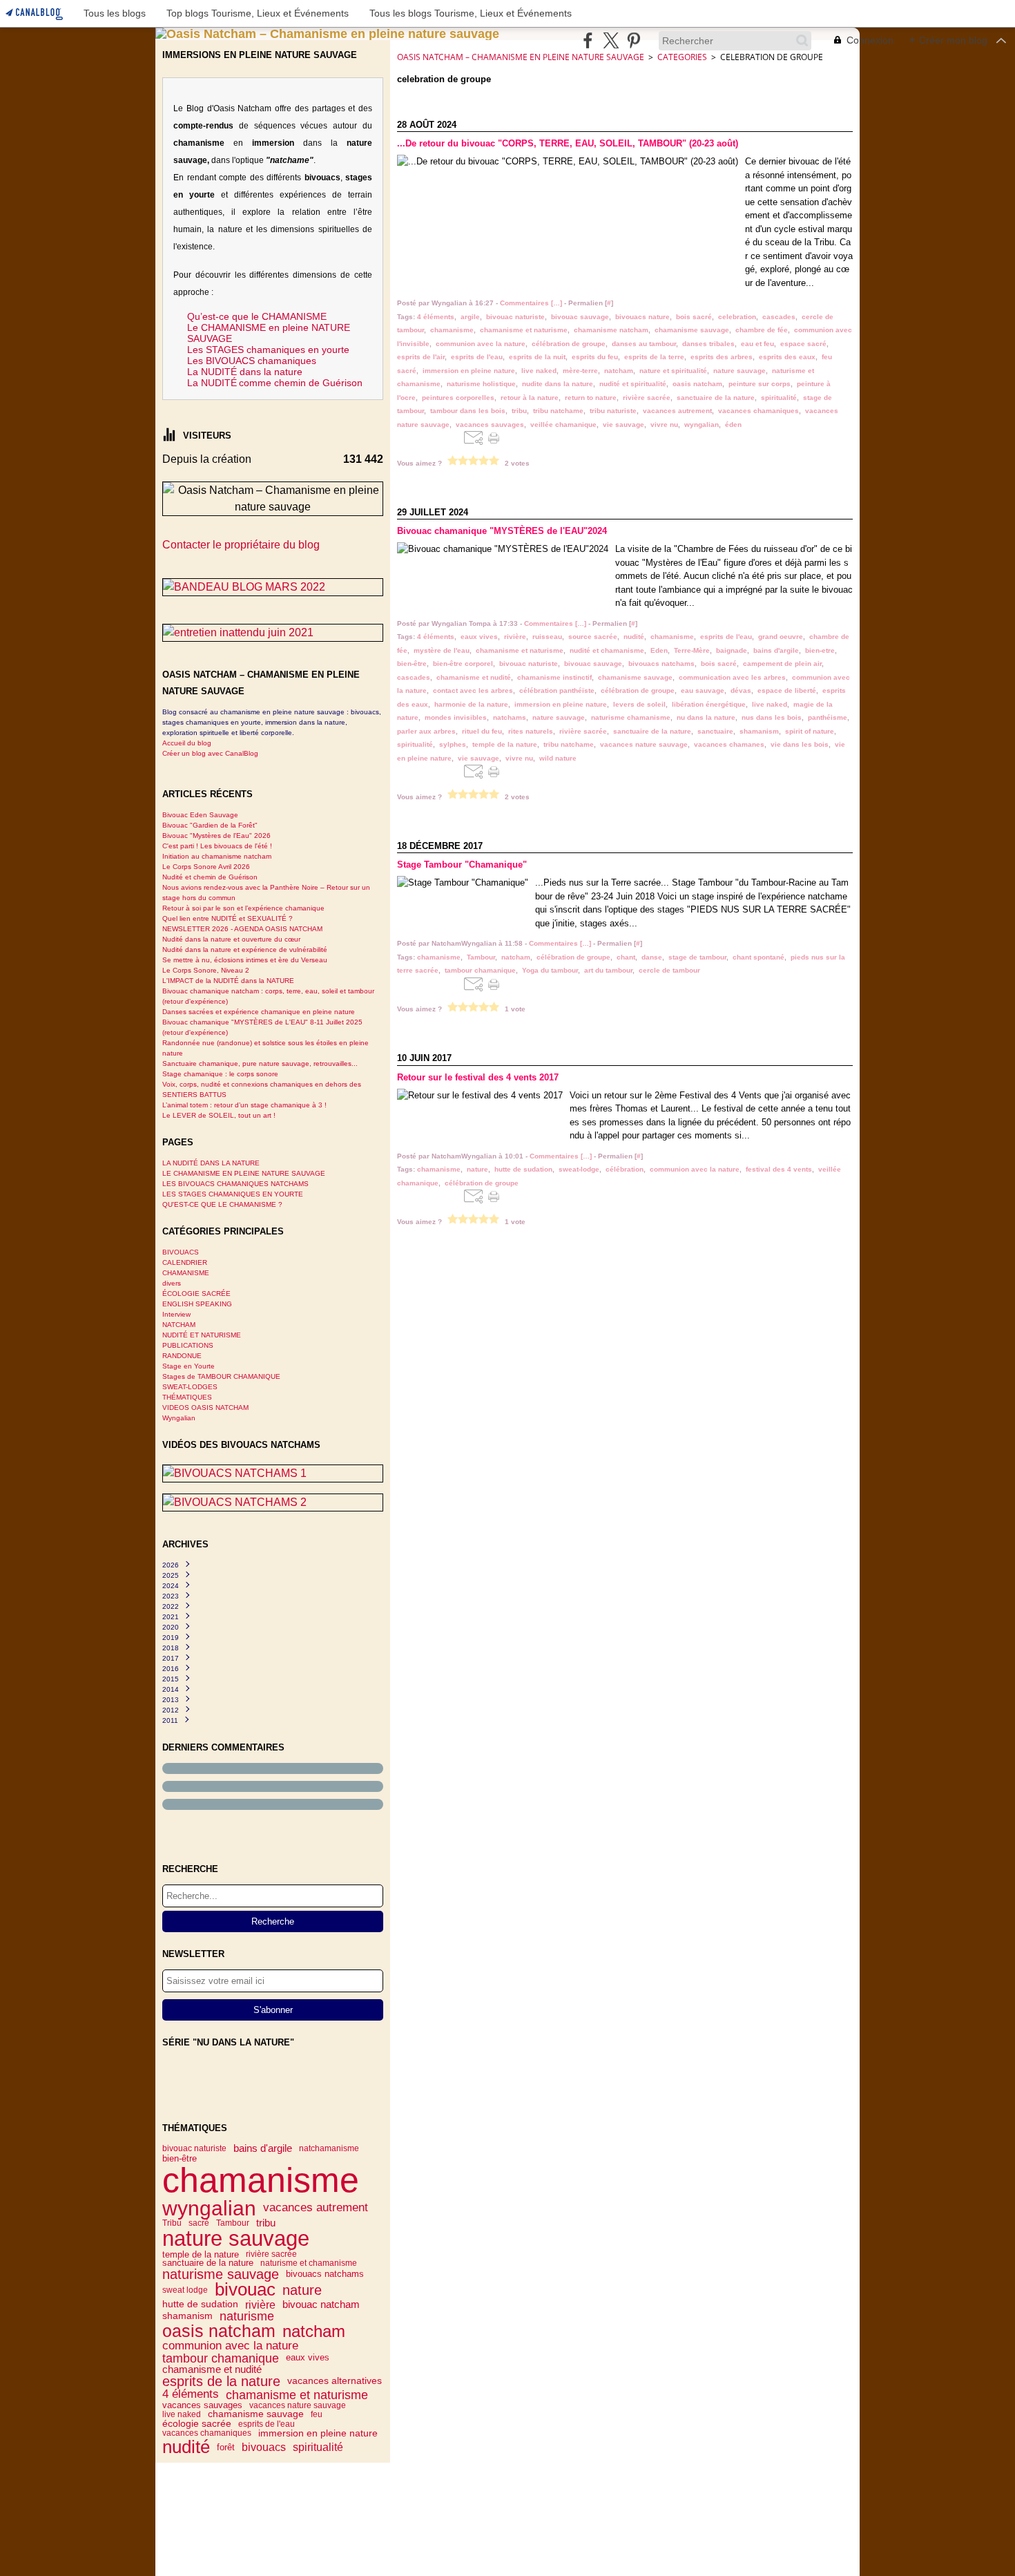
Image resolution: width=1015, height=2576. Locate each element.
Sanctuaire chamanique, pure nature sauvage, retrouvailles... (260, 1063)
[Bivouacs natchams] (273, 1473)
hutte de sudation (200, 2305)
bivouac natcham (321, 2305)
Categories (682, 57)
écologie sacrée (197, 2424)
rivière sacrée (271, 2254)
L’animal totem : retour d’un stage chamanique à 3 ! (244, 1105)
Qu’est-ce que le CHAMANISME (257, 316)
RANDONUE (182, 1356)
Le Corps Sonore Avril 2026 (206, 867)
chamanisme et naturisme (297, 2395)
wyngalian (209, 2208)
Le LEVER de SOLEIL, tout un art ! (219, 1115)
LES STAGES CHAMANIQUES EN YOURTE (233, 1194)
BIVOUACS (181, 1252)
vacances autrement (316, 2208)
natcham (314, 2331)
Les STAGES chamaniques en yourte (268, 350)
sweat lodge (185, 2290)
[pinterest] (634, 40)
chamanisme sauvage (256, 2414)
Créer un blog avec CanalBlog (210, 753)
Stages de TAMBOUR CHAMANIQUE (221, 1376)
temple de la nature (201, 2254)
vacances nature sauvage (298, 2405)
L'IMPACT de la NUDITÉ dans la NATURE (228, 981)
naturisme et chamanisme (309, 2263)
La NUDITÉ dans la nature (245, 372)
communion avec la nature (230, 2346)
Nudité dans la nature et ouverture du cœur (231, 939)
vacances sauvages (202, 2406)
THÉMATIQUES (187, 1397)
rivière (260, 2305)
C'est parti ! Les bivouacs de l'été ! (217, 846)
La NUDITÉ (212, 383)
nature (302, 2290)
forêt (226, 2447)
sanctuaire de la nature (208, 2263)
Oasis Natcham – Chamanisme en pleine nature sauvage (521, 57)
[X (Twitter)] (611, 40)
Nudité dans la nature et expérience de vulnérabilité (245, 950)
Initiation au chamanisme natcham (217, 856)
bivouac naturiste (194, 2148)
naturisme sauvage (221, 2275)
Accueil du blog (187, 743)
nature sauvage (236, 2239)
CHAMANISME (186, 1273)
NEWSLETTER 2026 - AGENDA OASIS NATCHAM (242, 929)
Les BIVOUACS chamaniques (252, 361)
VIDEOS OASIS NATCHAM (205, 1408)
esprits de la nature (221, 2381)
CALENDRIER (185, 1262)
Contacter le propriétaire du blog (241, 545)
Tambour (233, 2223)
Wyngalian (179, 1418)
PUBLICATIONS (188, 1345)
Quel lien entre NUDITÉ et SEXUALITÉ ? (228, 918)
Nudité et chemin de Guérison (210, 877)
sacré (199, 2223)
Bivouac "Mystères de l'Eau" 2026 (216, 836)
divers (172, 1283)
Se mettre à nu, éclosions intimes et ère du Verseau (245, 960)
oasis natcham (219, 2331)
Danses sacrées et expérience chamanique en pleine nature (259, 1012)
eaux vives (308, 2358)
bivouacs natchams (325, 2274)
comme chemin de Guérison (301, 383)
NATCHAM (179, 1325)
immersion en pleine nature (318, 2434)
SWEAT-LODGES (190, 1387)
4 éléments (191, 2395)
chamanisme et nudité (212, 2370)
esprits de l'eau (267, 2424)
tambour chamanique (221, 2358)
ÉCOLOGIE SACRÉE (196, 1294)
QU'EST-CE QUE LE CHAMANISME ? (222, 1204)
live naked (182, 2414)
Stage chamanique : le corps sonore (220, 1074)
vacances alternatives (335, 2381)
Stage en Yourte (188, 1366)
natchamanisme (329, 2148)
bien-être (180, 2158)
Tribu (172, 2223)
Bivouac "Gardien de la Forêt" (210, 825)
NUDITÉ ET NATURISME (202, 1335)
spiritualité (318, 2447)
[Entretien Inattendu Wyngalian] (273, 633)
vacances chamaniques (207, 2433)
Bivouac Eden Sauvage (200, 815)
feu (317, 2414)
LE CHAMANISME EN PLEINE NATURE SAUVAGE (244, 1173)
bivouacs (264, 2447)
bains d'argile (263, 2149)
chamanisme (261, 2180)
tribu (266, 2223)
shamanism (187, 2316)
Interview (176, 1314)
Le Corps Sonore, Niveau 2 (206, 970)
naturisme (247, 2316)
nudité (186, 2447)
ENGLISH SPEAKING (197, 1304)
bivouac (245, 2290)
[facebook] (588, 40)
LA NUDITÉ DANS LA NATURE (211, 1163)
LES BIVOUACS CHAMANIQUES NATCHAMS (235, 1184)
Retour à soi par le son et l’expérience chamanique (243, 908)
